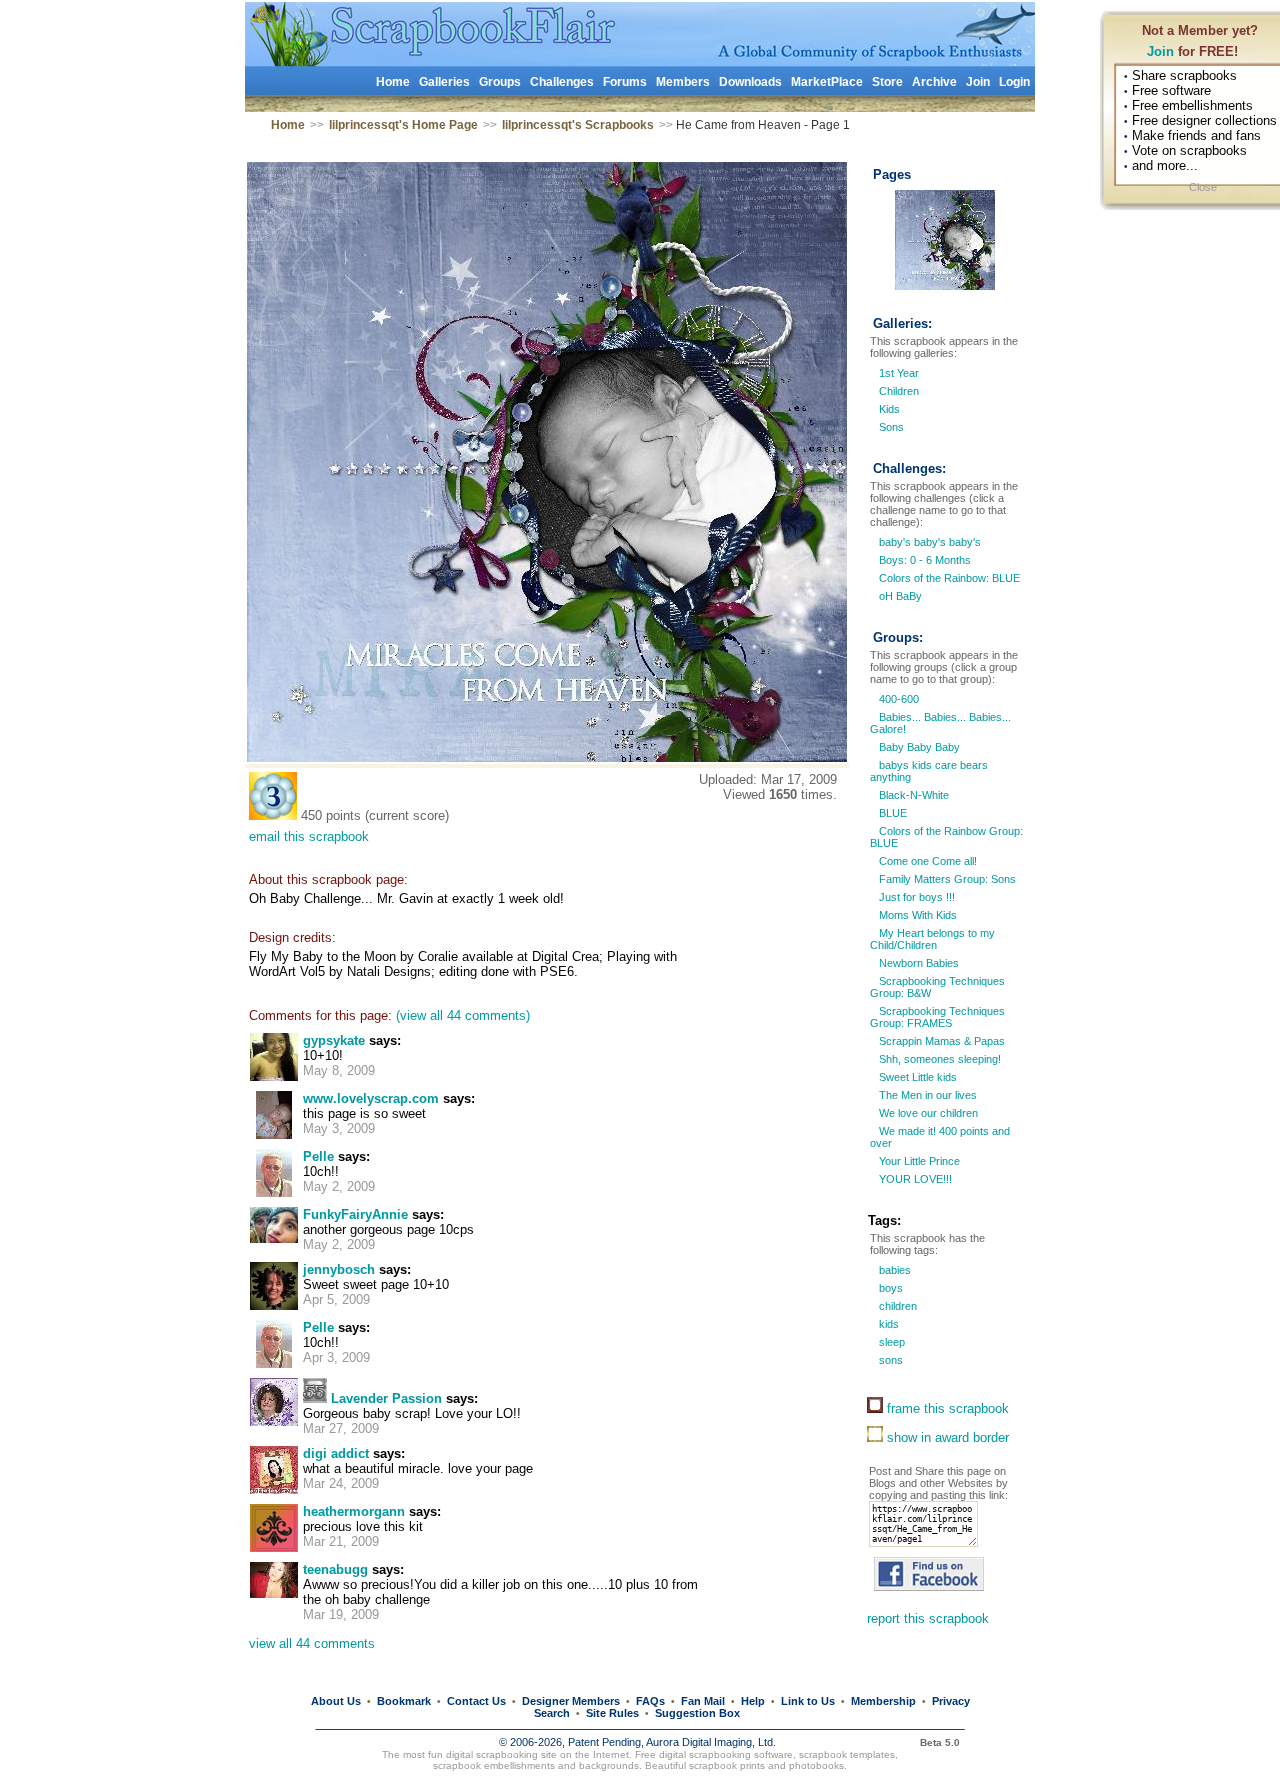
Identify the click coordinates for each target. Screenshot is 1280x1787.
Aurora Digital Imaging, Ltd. (711, 1742)
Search (552, 1713)
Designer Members (571, 1701)
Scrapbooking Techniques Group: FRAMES (937, 1017)
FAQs (650, 1701)
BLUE (891, 813)
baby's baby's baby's (928, 542)
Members (683, 82)
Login (1014, 82)
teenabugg (335, 1569)
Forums (625, 82)
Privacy (951, 1701)
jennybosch (339, 1269)
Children (899, 391)
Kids (889, 409)
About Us (336, 1701)
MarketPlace (827, 82)
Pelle (318, 1156)
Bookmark (404, 1701)
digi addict (336, 1453)
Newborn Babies (917, 963)
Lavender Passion (386, 1398)
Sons (891, 427)
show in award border (946, 1437)
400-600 (897, 699)
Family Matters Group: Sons (946, 879)
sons (889, 1360)
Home (393, 82)
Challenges (562, 82)
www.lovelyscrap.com (371, 1098)
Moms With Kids (916, 915)
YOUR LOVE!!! (914, 1179)
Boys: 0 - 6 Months (923, 560)
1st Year (899, 373)
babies (893, 1270)
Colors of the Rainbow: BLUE (948, 578)
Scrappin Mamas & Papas (940, 1041)
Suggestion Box (697, 1713)
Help (753, 1701)
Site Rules (612, 1713)
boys (889, 1288)
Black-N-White (912, 795)
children (896, 1306)
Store (887, 82)
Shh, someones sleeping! (938, 1059)
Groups (500, 82)
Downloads (750, 82)
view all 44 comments (312, 1643)
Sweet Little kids (916, 1077)
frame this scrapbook (946, 1408)
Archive (934, 82)
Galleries (444, 82)
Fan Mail (703, 1701)
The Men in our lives (926, 1095)
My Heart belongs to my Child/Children (932, 939)
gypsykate (334, 1040)
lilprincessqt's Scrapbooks (578, 125)
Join (1160, 51)
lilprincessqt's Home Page (403, 125)
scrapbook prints (727, 1765)
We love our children (927, 1113)
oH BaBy (899, 596)
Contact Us (476, 1701)
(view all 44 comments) (463, 1015)
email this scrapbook (309, 836)
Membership (883, 1701)
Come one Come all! (926, 861)
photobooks (816, 1765)
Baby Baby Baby (918, 747)
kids (887, 1324)
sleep (890, 1342)
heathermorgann (354, 1511)
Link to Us (808, 1701)
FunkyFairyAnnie (355, 1214)
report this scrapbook (928, 1618)
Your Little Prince (918, 1161)
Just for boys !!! (915, 897)
